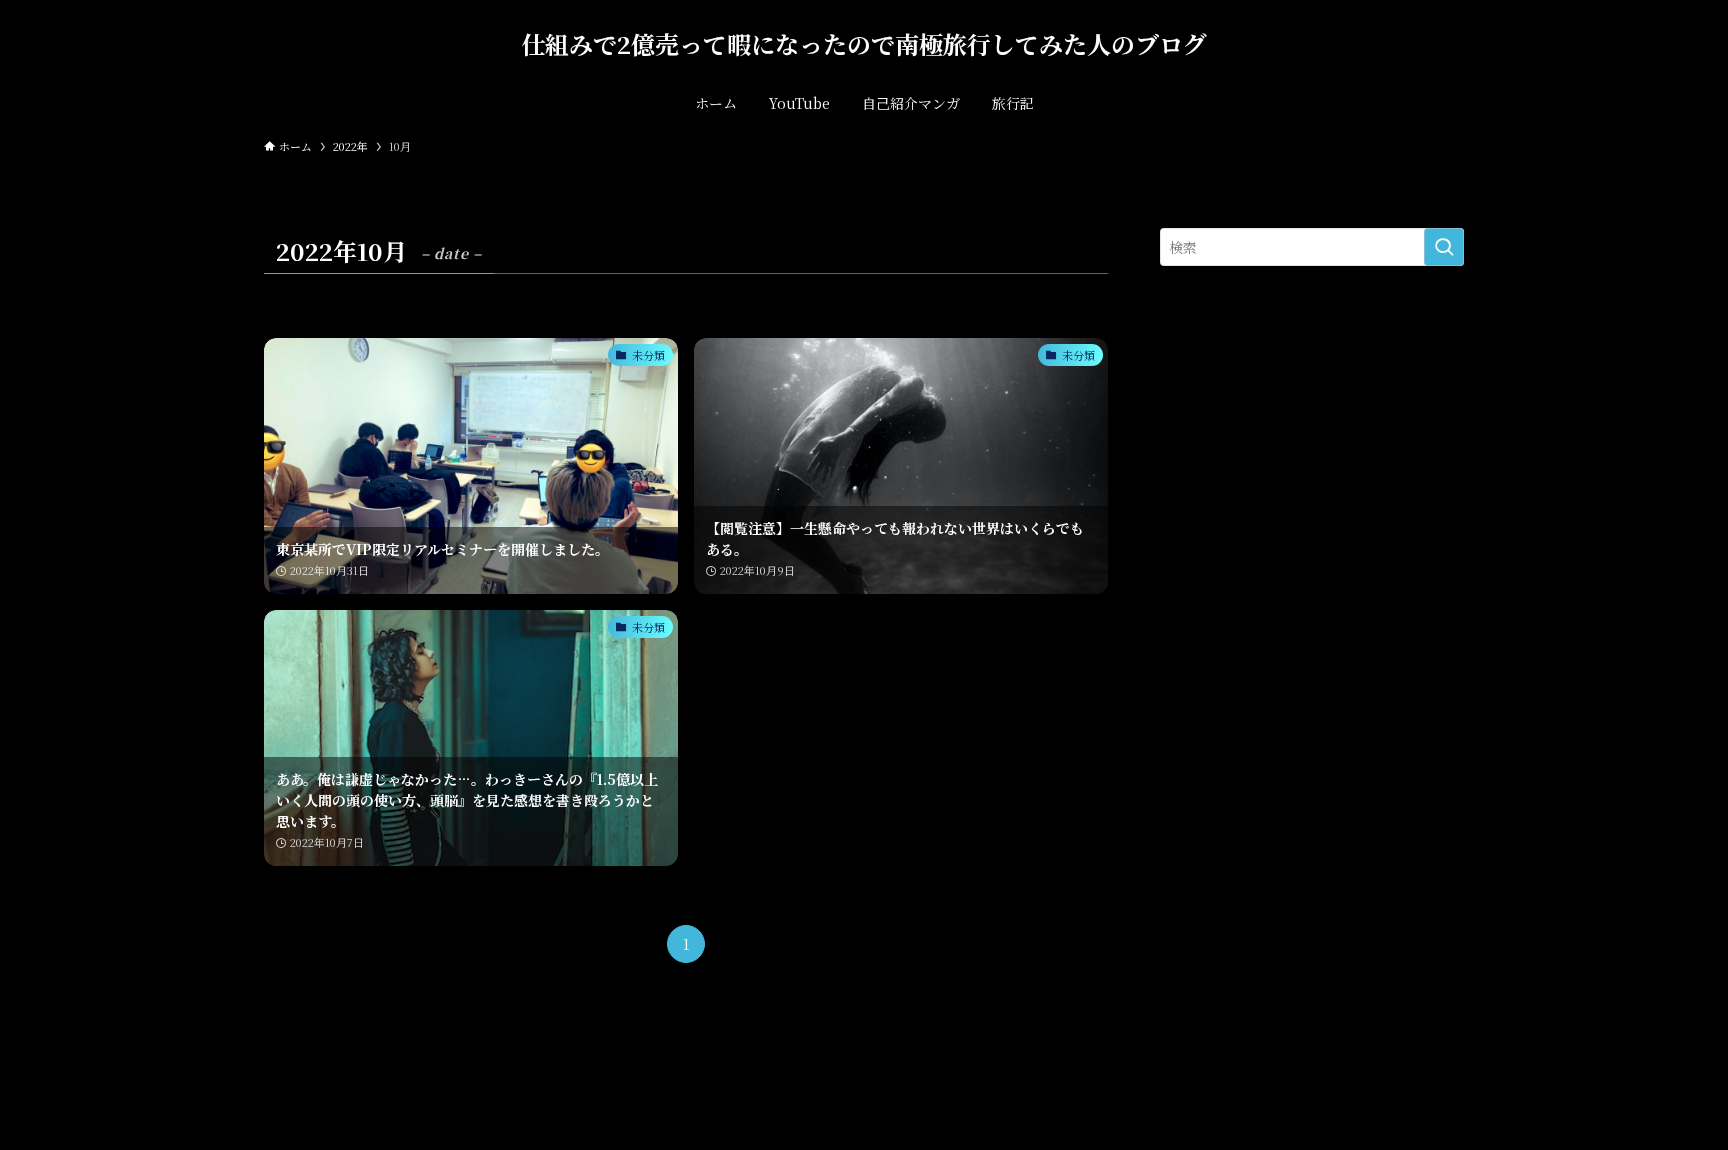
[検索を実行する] (1444, 247)
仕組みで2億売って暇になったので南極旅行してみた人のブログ (864, 44)
